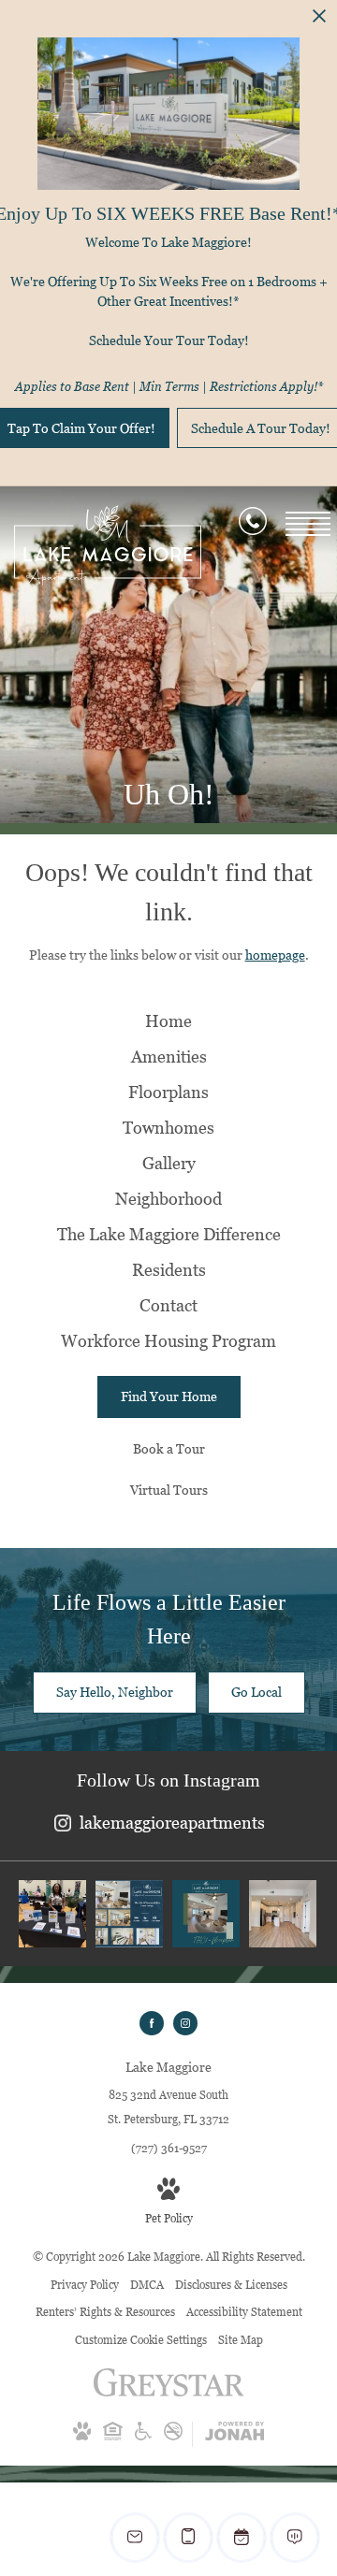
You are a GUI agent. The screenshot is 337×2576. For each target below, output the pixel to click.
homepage (275, 955)
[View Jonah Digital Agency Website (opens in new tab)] (234, 2434)
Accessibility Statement (244, 2312)
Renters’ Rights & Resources (105, 2312)
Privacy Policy (85, 2285)
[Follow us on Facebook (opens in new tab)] (152, 2023)
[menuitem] (169, 1021)
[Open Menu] (308, 524)
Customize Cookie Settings (141, 2340)
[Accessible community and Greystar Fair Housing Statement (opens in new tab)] (143, 2436)
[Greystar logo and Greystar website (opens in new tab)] (169, 2392)
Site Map (241, 2340)
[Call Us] (253, 524)
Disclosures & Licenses (231, 2285)
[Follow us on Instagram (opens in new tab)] (185, 2023)
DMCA (147, 2285)
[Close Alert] (319, 21)
